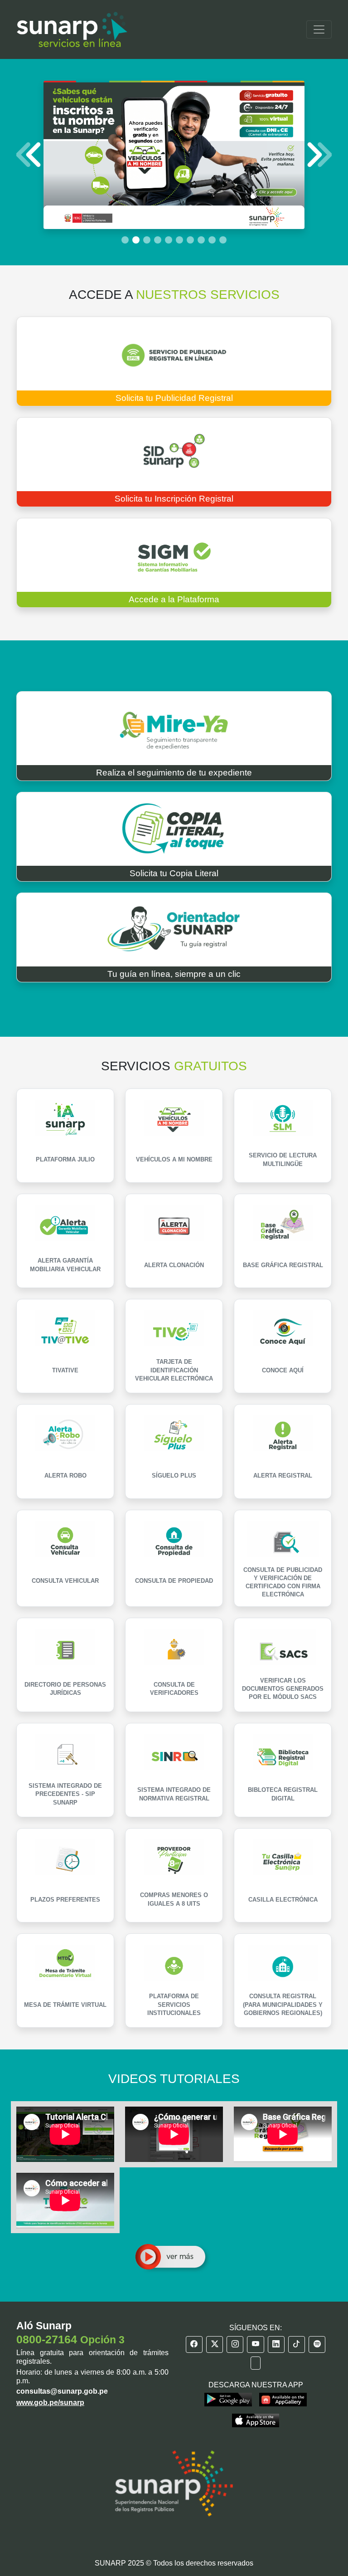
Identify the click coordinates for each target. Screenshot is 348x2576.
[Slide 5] (169, 240)
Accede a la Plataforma (174, 599)
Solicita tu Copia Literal (174, 873)
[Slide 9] (212, 240)
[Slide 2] (136, 240)
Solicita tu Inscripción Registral (174, 499)
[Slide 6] (179, 240)
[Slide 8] (201, 240)
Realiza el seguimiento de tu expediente (174, 773)
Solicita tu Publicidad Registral (174, 398)
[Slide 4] (158, 240)
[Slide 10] (223, 240)
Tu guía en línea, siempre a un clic (174, 974)
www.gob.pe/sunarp (50, 2403)
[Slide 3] (147, 240)
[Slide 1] (125, 240)
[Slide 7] (190, 240)
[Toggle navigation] (319, 29)
